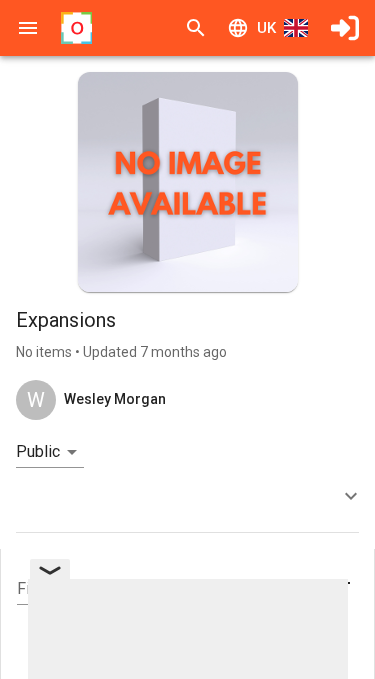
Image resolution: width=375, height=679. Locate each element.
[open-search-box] (196, 28)
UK (266, 28)
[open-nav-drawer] (28, 28)
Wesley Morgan (115, 399)
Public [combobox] (38, 451)
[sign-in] (345, 28)
